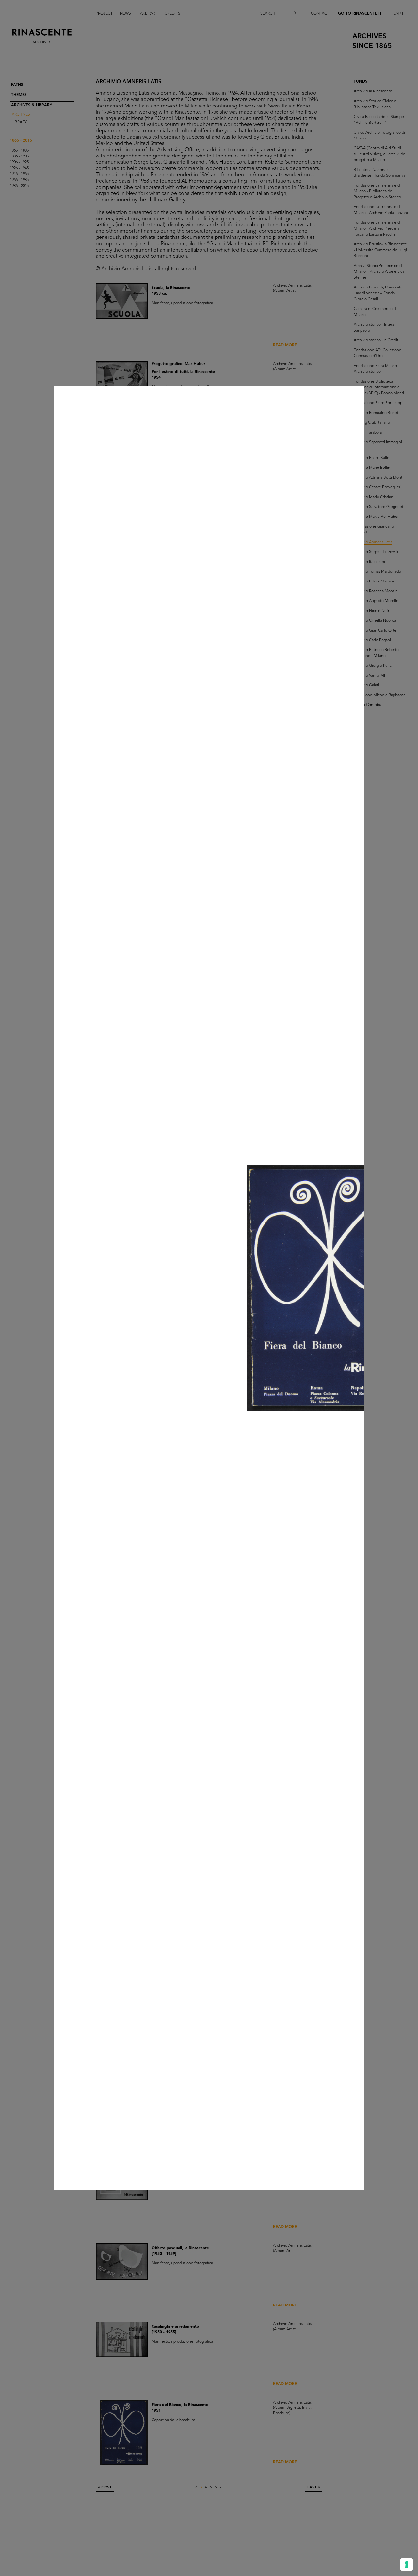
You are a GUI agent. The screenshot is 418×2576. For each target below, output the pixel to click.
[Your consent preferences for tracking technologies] (407, 2565)
